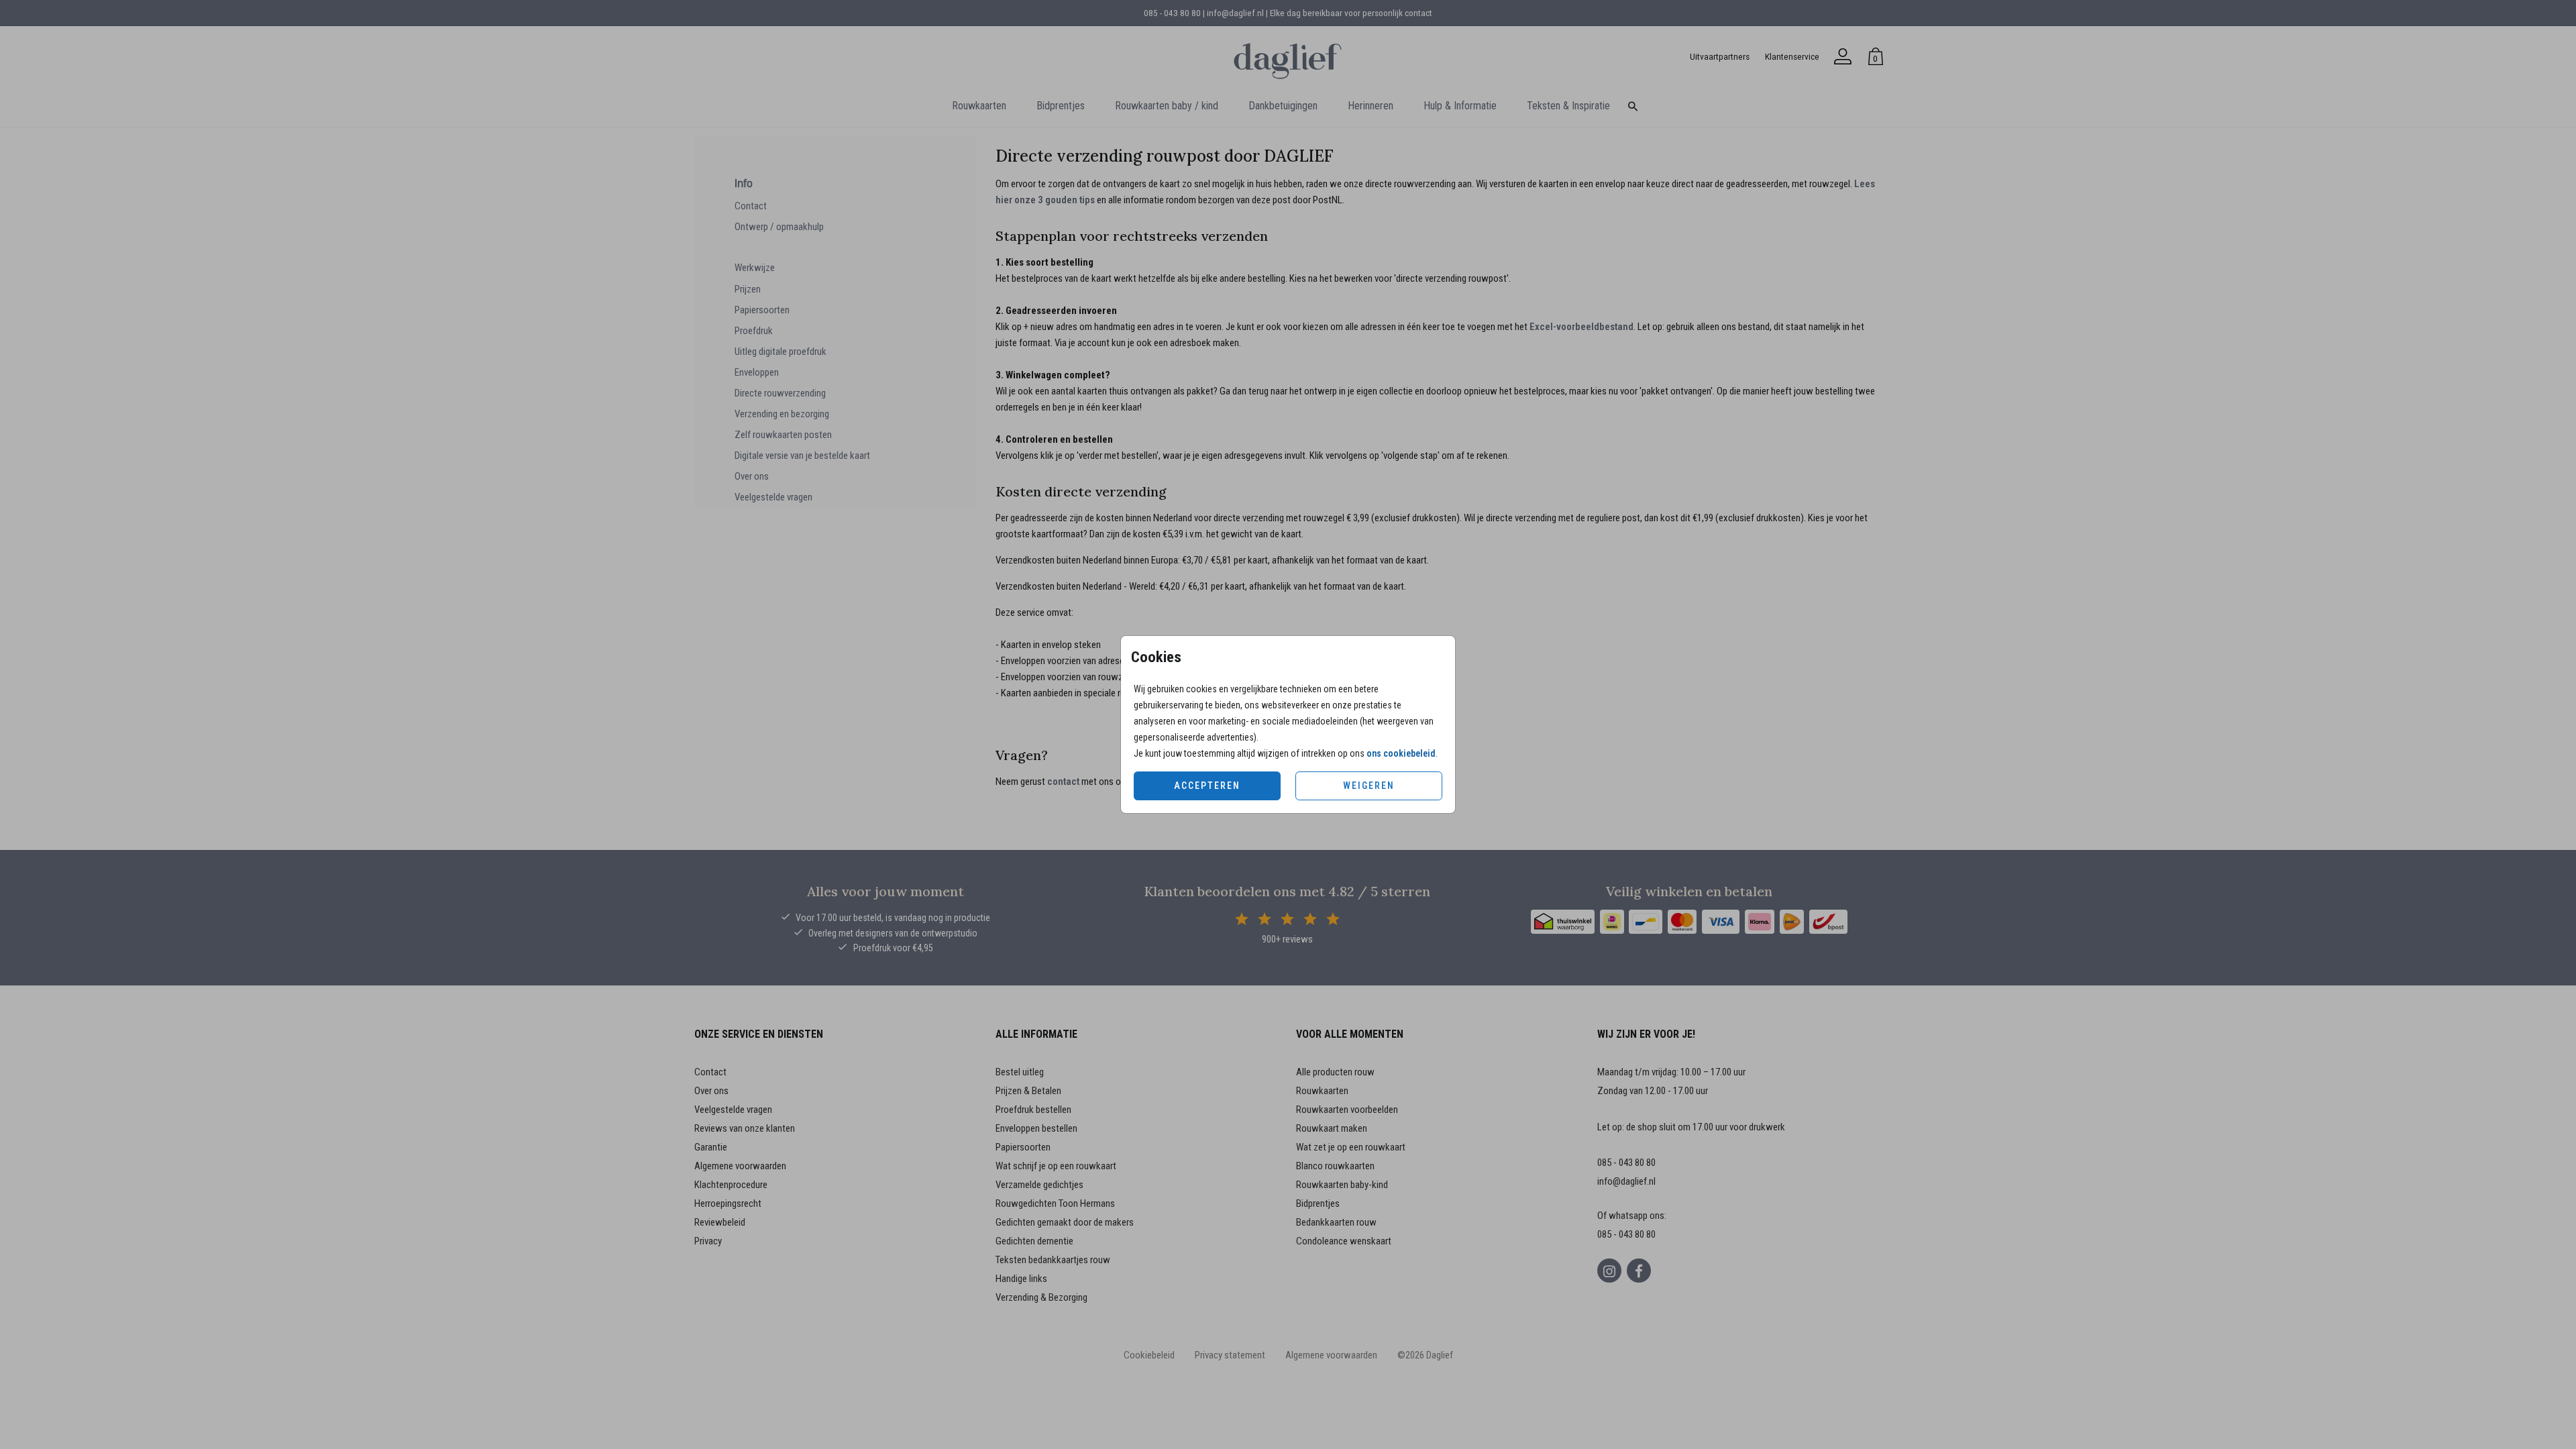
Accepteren (1207, 786)
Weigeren (1369, 786)
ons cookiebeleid (1401, 753)
